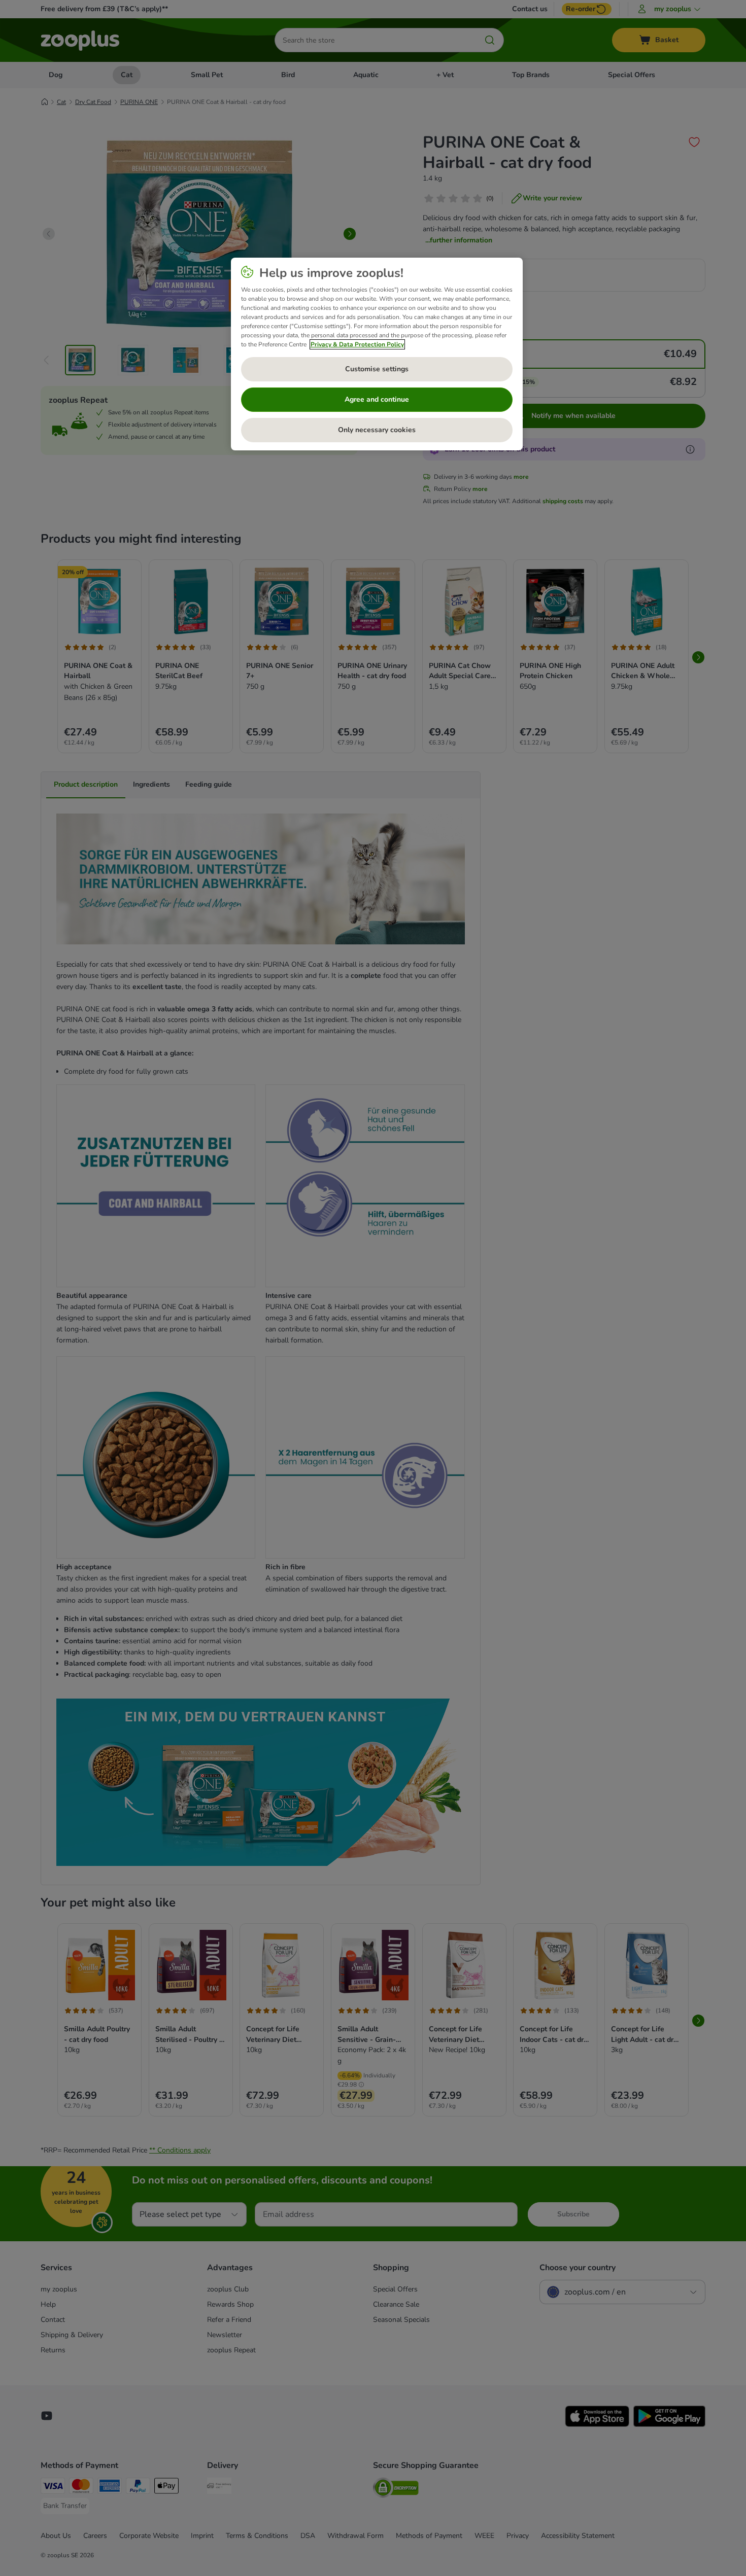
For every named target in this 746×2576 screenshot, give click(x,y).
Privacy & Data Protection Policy (357, 344)
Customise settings (377, 369)
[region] (377, 354)
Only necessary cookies (377, 430)
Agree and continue (377, 399)
